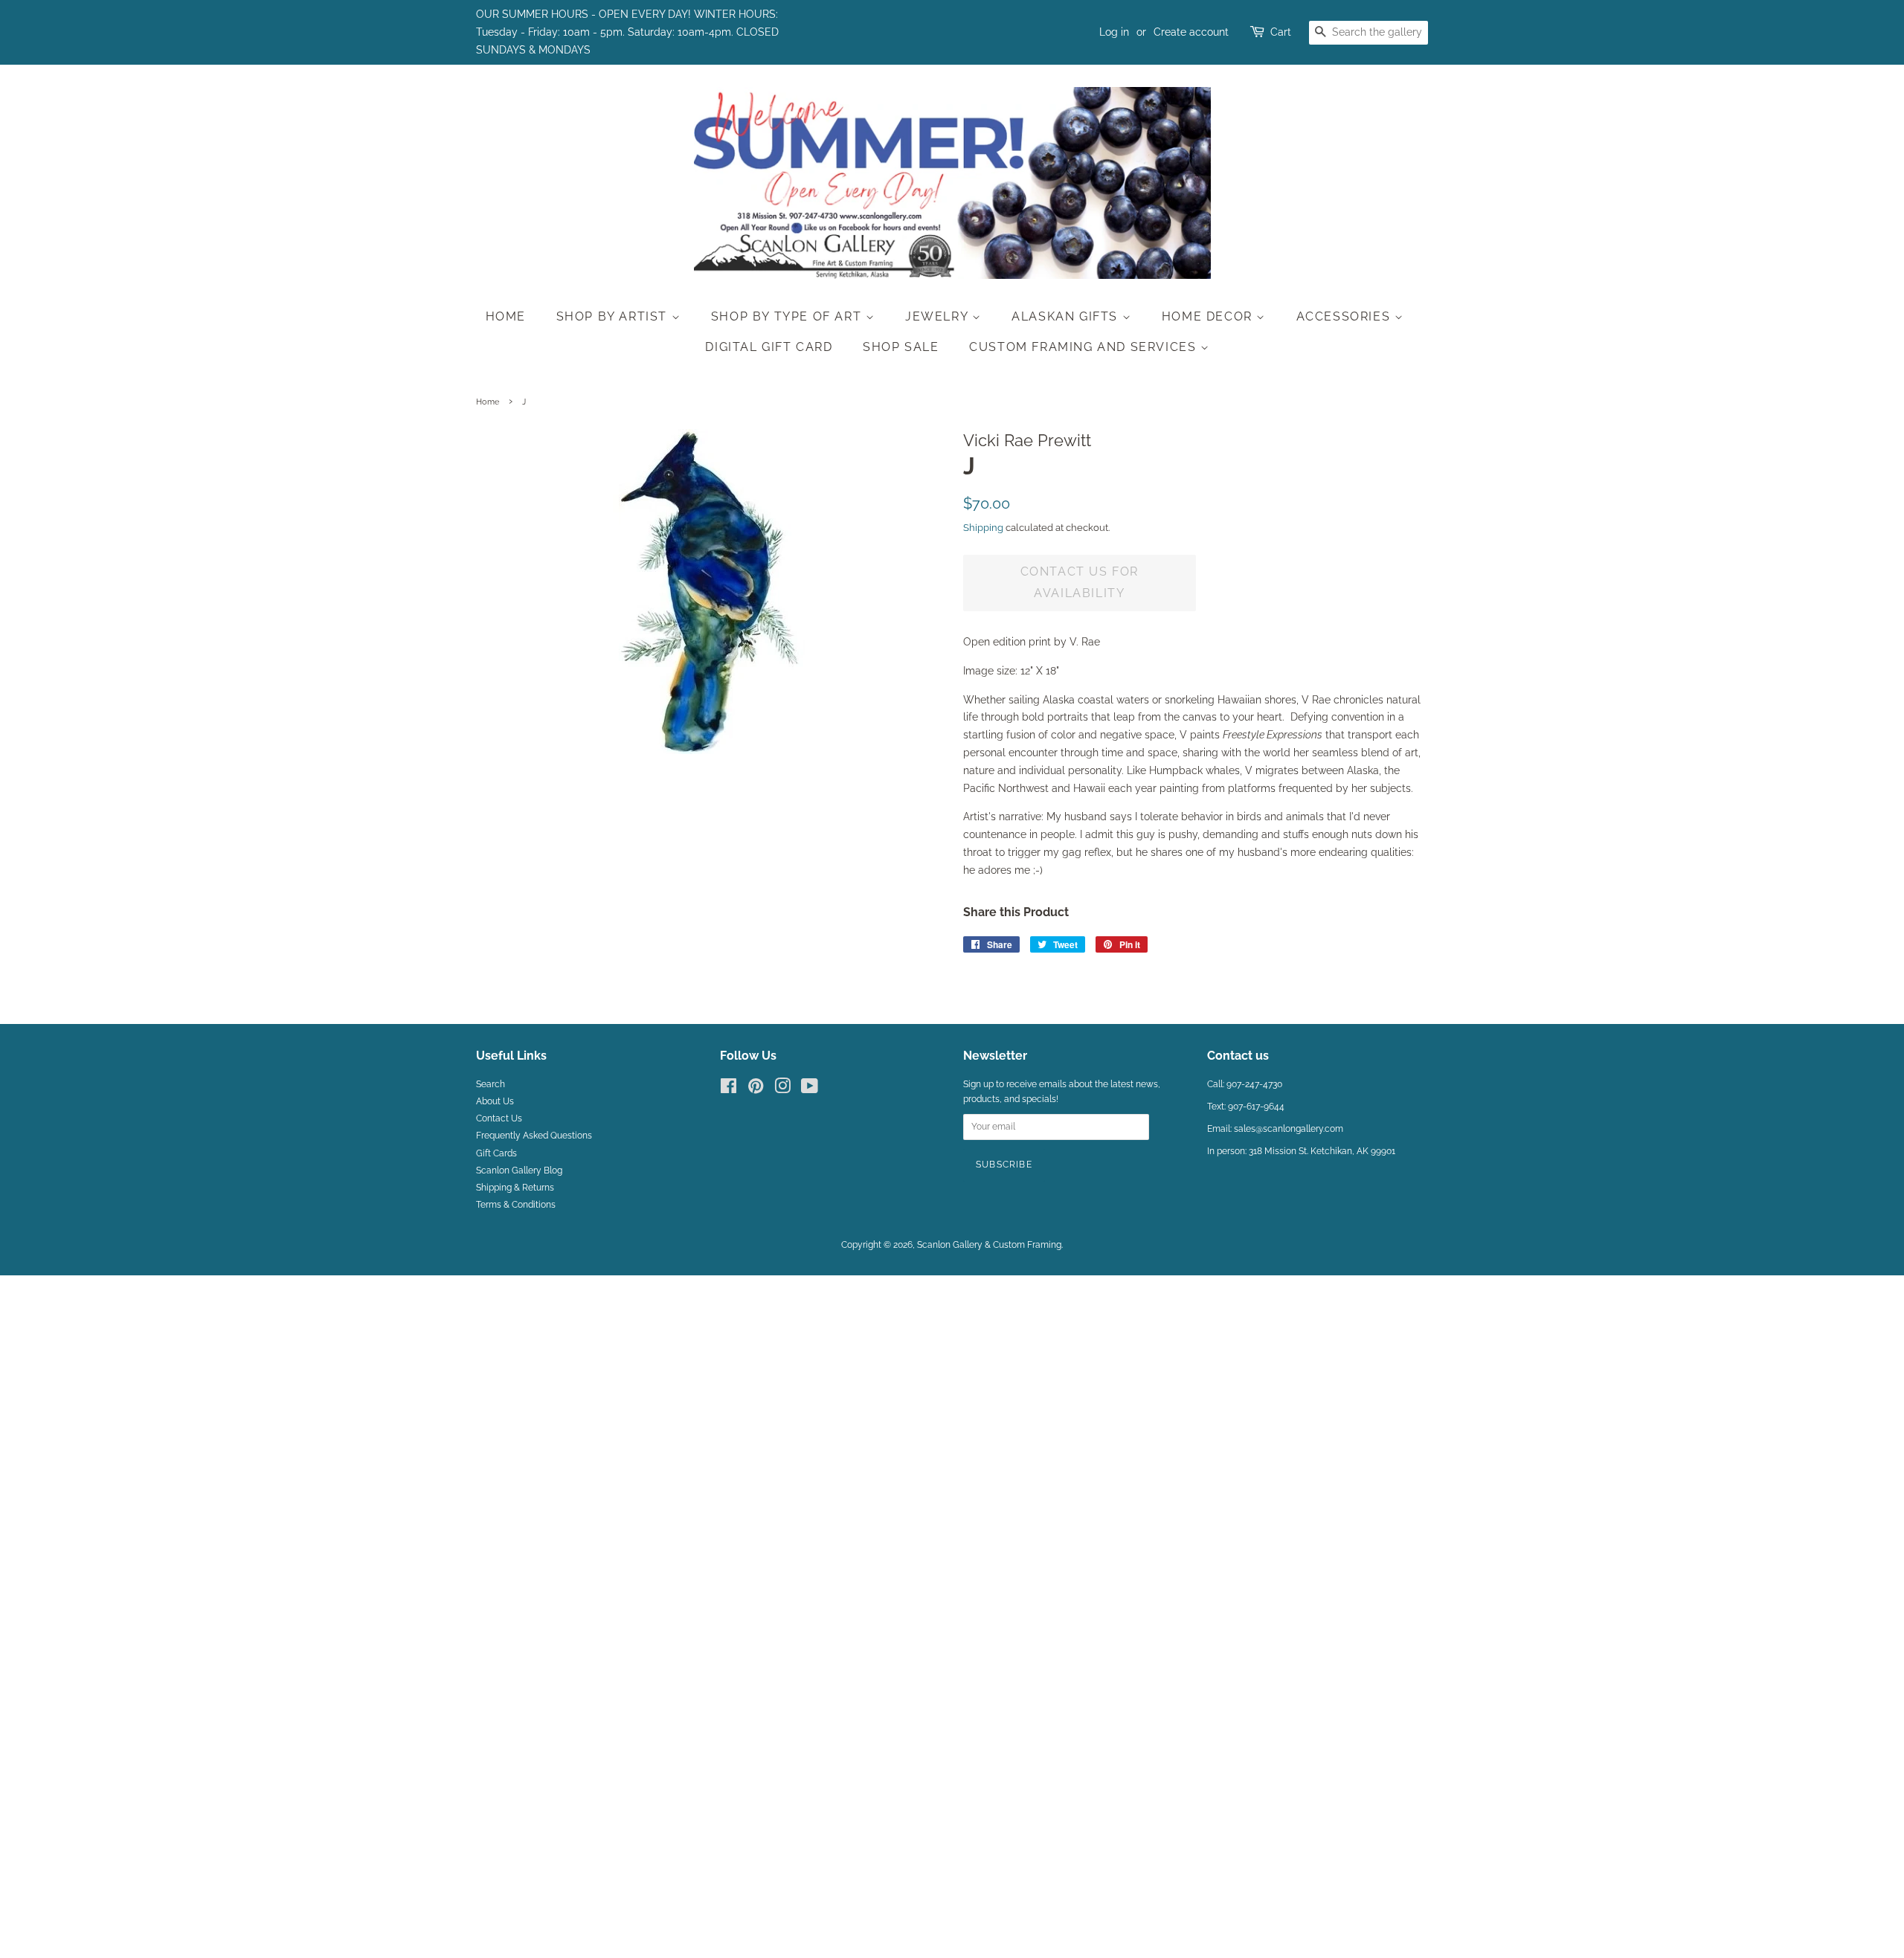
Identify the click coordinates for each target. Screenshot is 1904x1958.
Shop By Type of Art (788, 316)
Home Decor (1209, 316)
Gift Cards (496, 1153)
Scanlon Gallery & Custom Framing (989, 1245)
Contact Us (499, 1118)
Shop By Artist (614, 316)
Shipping (983, 528)
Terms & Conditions (516, 1205)
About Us (495, 1101)
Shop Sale (901, 347)
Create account (1191, 32)
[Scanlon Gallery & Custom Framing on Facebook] (729, 1089)
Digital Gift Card (769, 347)
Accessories (1345, 316)
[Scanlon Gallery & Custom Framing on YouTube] (810, 1089)
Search (491, 1084)
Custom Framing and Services (1085, 347)
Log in (1114, 32)
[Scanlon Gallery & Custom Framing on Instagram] (782, 1089)
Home (506, 316)
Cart (1281, 32)
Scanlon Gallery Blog (519, 1170)
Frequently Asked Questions (534, 1136)
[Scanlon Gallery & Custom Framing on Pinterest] (756, 1089)
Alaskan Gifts (1067, 316)
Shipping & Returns (515, 1188)
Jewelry (939, 316)
